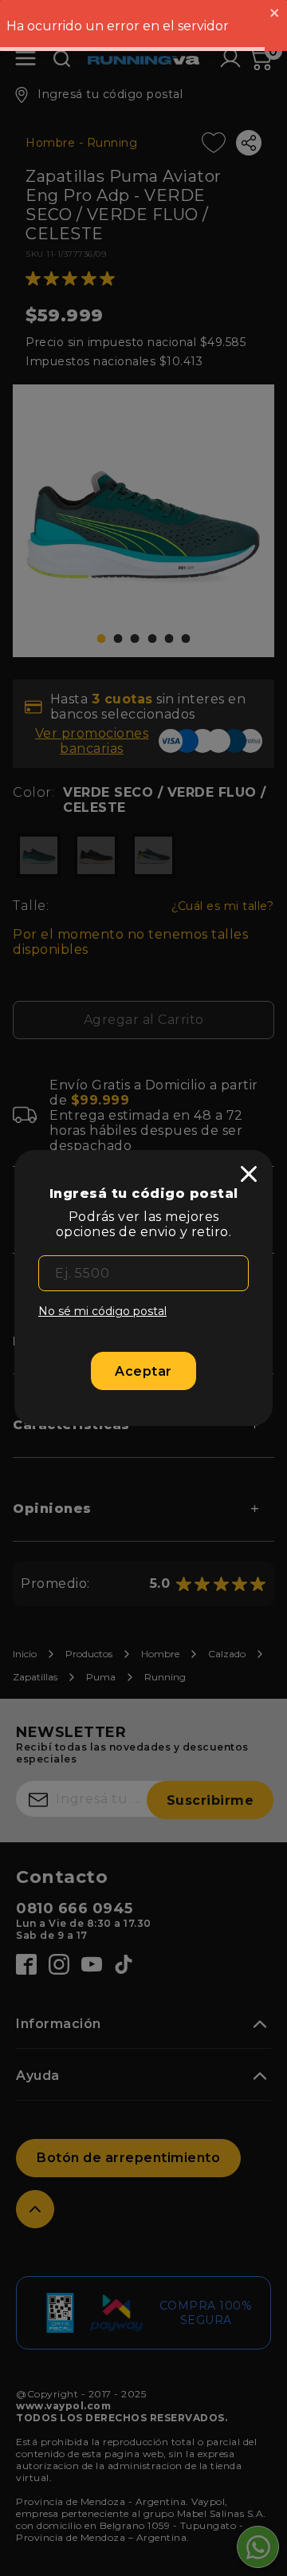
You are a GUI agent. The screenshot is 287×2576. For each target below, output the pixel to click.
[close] (249, 1174)
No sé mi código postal (102, 1311)
